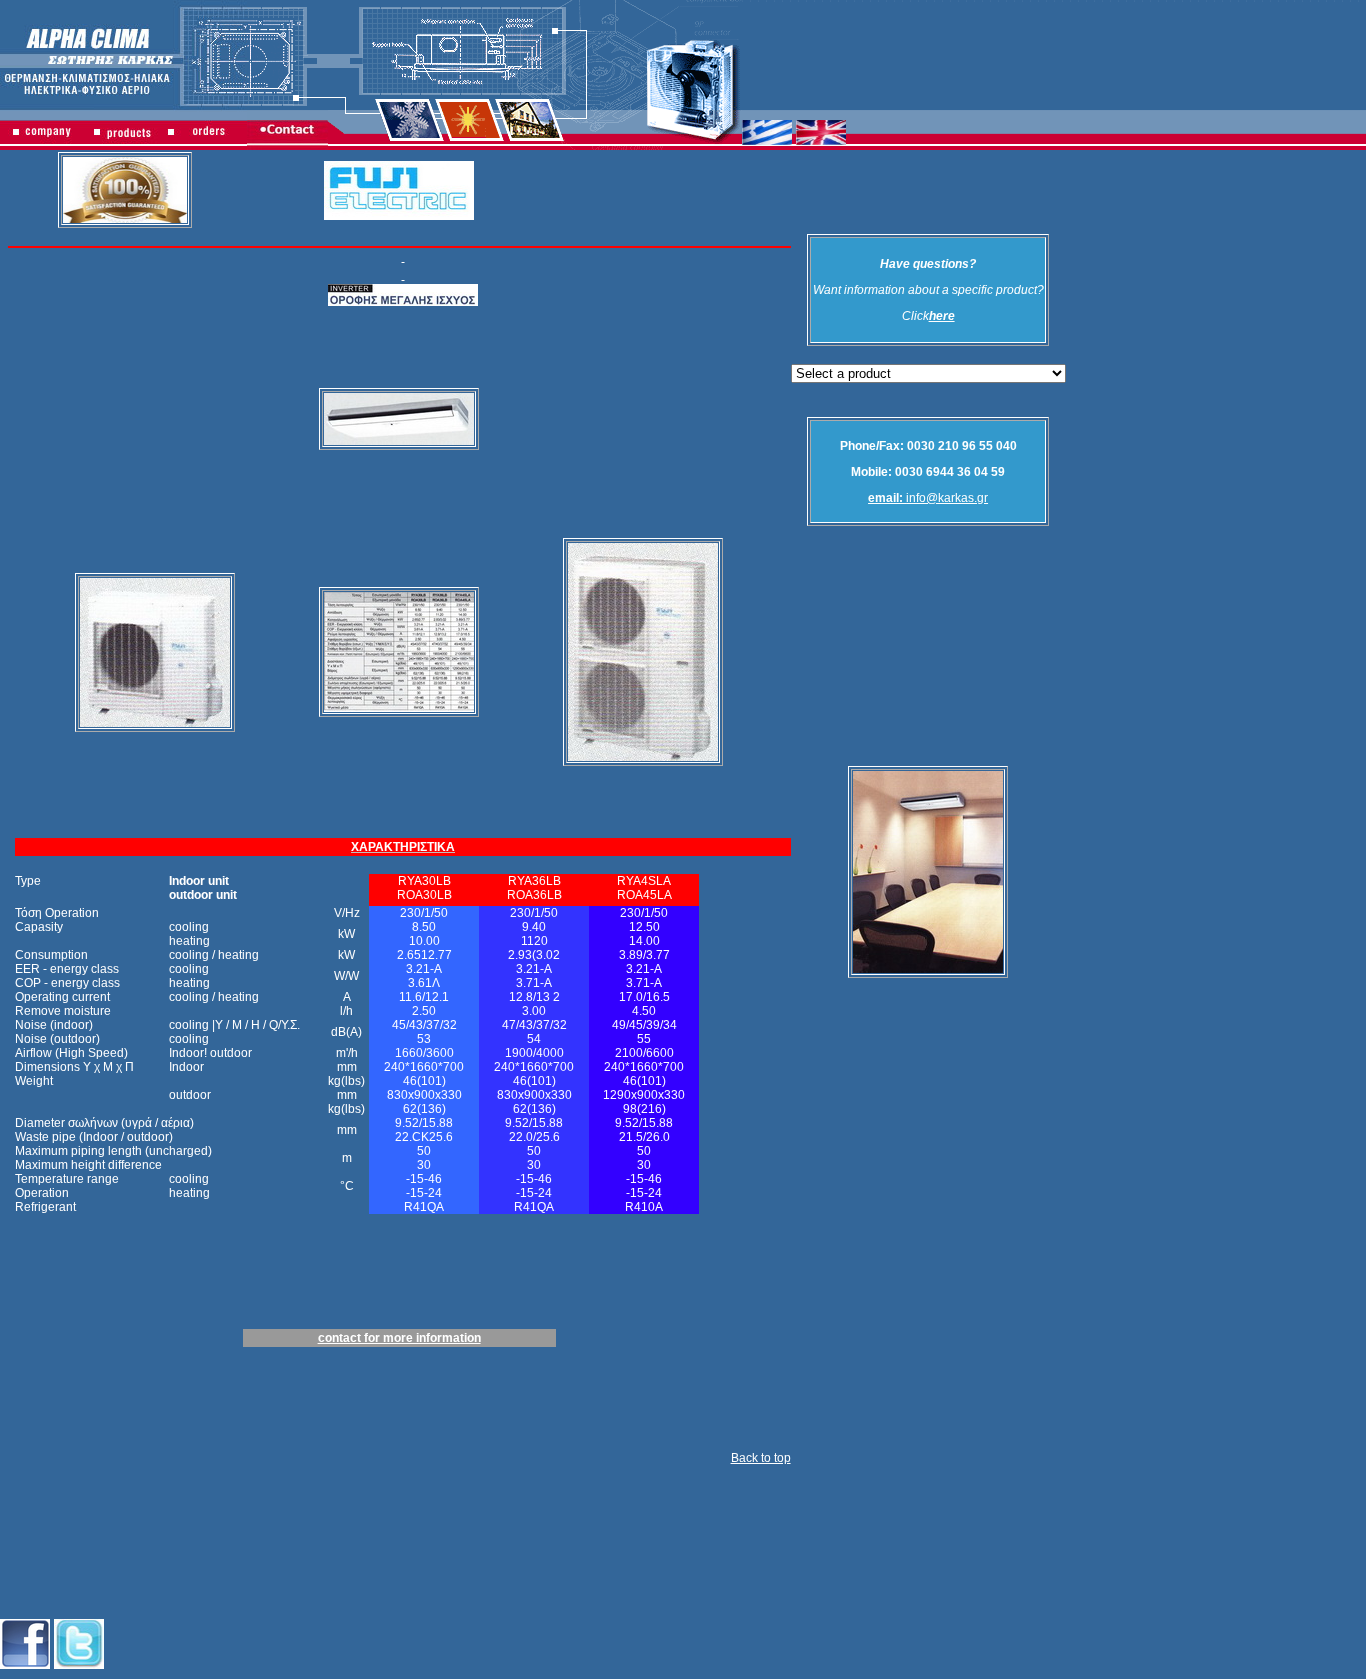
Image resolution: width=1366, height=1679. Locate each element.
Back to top (761, 1458)
